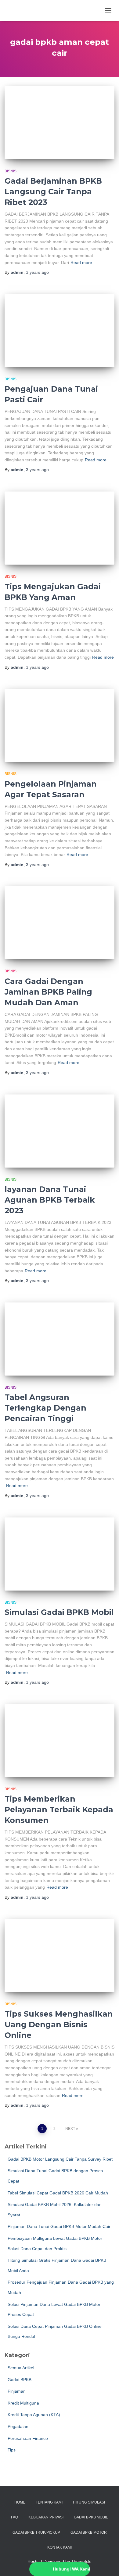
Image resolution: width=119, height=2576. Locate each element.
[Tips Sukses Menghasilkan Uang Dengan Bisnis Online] (60, 1956)
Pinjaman (17, 2391)
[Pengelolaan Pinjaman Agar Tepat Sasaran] (60, 725)
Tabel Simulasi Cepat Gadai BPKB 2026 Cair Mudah (58, 2193)
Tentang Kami (49, 2502)
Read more (81, 263)
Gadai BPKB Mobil (91, 2517)
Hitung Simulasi (89, 2502)
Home (20, 2502)
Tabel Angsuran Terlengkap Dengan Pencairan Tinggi (45, 1408)
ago (37, 272)
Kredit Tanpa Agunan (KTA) (34, 2415)
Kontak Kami (60, 2547)
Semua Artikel (21, 2368)
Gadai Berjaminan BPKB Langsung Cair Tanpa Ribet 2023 (53, 192)
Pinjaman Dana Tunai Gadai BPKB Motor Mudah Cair (59, 2226)
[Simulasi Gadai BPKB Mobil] (60, 1554)
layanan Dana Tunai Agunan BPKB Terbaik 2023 (50, 1200)
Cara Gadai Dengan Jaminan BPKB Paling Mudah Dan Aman (48, 992)
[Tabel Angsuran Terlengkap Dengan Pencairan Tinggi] (60, 1339)
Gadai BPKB (20, 2380)
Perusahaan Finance (28, 2438)
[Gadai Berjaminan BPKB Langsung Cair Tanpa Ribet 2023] (60, 123)
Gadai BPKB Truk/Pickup (36, 2532)
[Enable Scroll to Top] (107, 2564)
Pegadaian (18, 2426)
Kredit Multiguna (23, 2403)
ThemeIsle (81, 2561)
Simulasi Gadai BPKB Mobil (59, 1612)
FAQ (14, 2517)
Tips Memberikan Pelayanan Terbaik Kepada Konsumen (59, 1810)
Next (70, 2129)
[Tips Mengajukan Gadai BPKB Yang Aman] (60, 528)
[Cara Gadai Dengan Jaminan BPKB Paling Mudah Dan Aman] (60, 923)
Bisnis (11, 171)
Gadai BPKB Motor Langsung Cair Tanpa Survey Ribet (60, 2159)
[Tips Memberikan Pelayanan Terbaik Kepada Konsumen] (60, 1741)
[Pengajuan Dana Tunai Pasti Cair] (60, 331)
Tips (12, 2450)
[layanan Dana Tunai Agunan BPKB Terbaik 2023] (60, 1131)
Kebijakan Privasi (46, 2517)
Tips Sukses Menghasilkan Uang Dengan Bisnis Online (59, 2025)
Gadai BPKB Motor (89, 2532)
